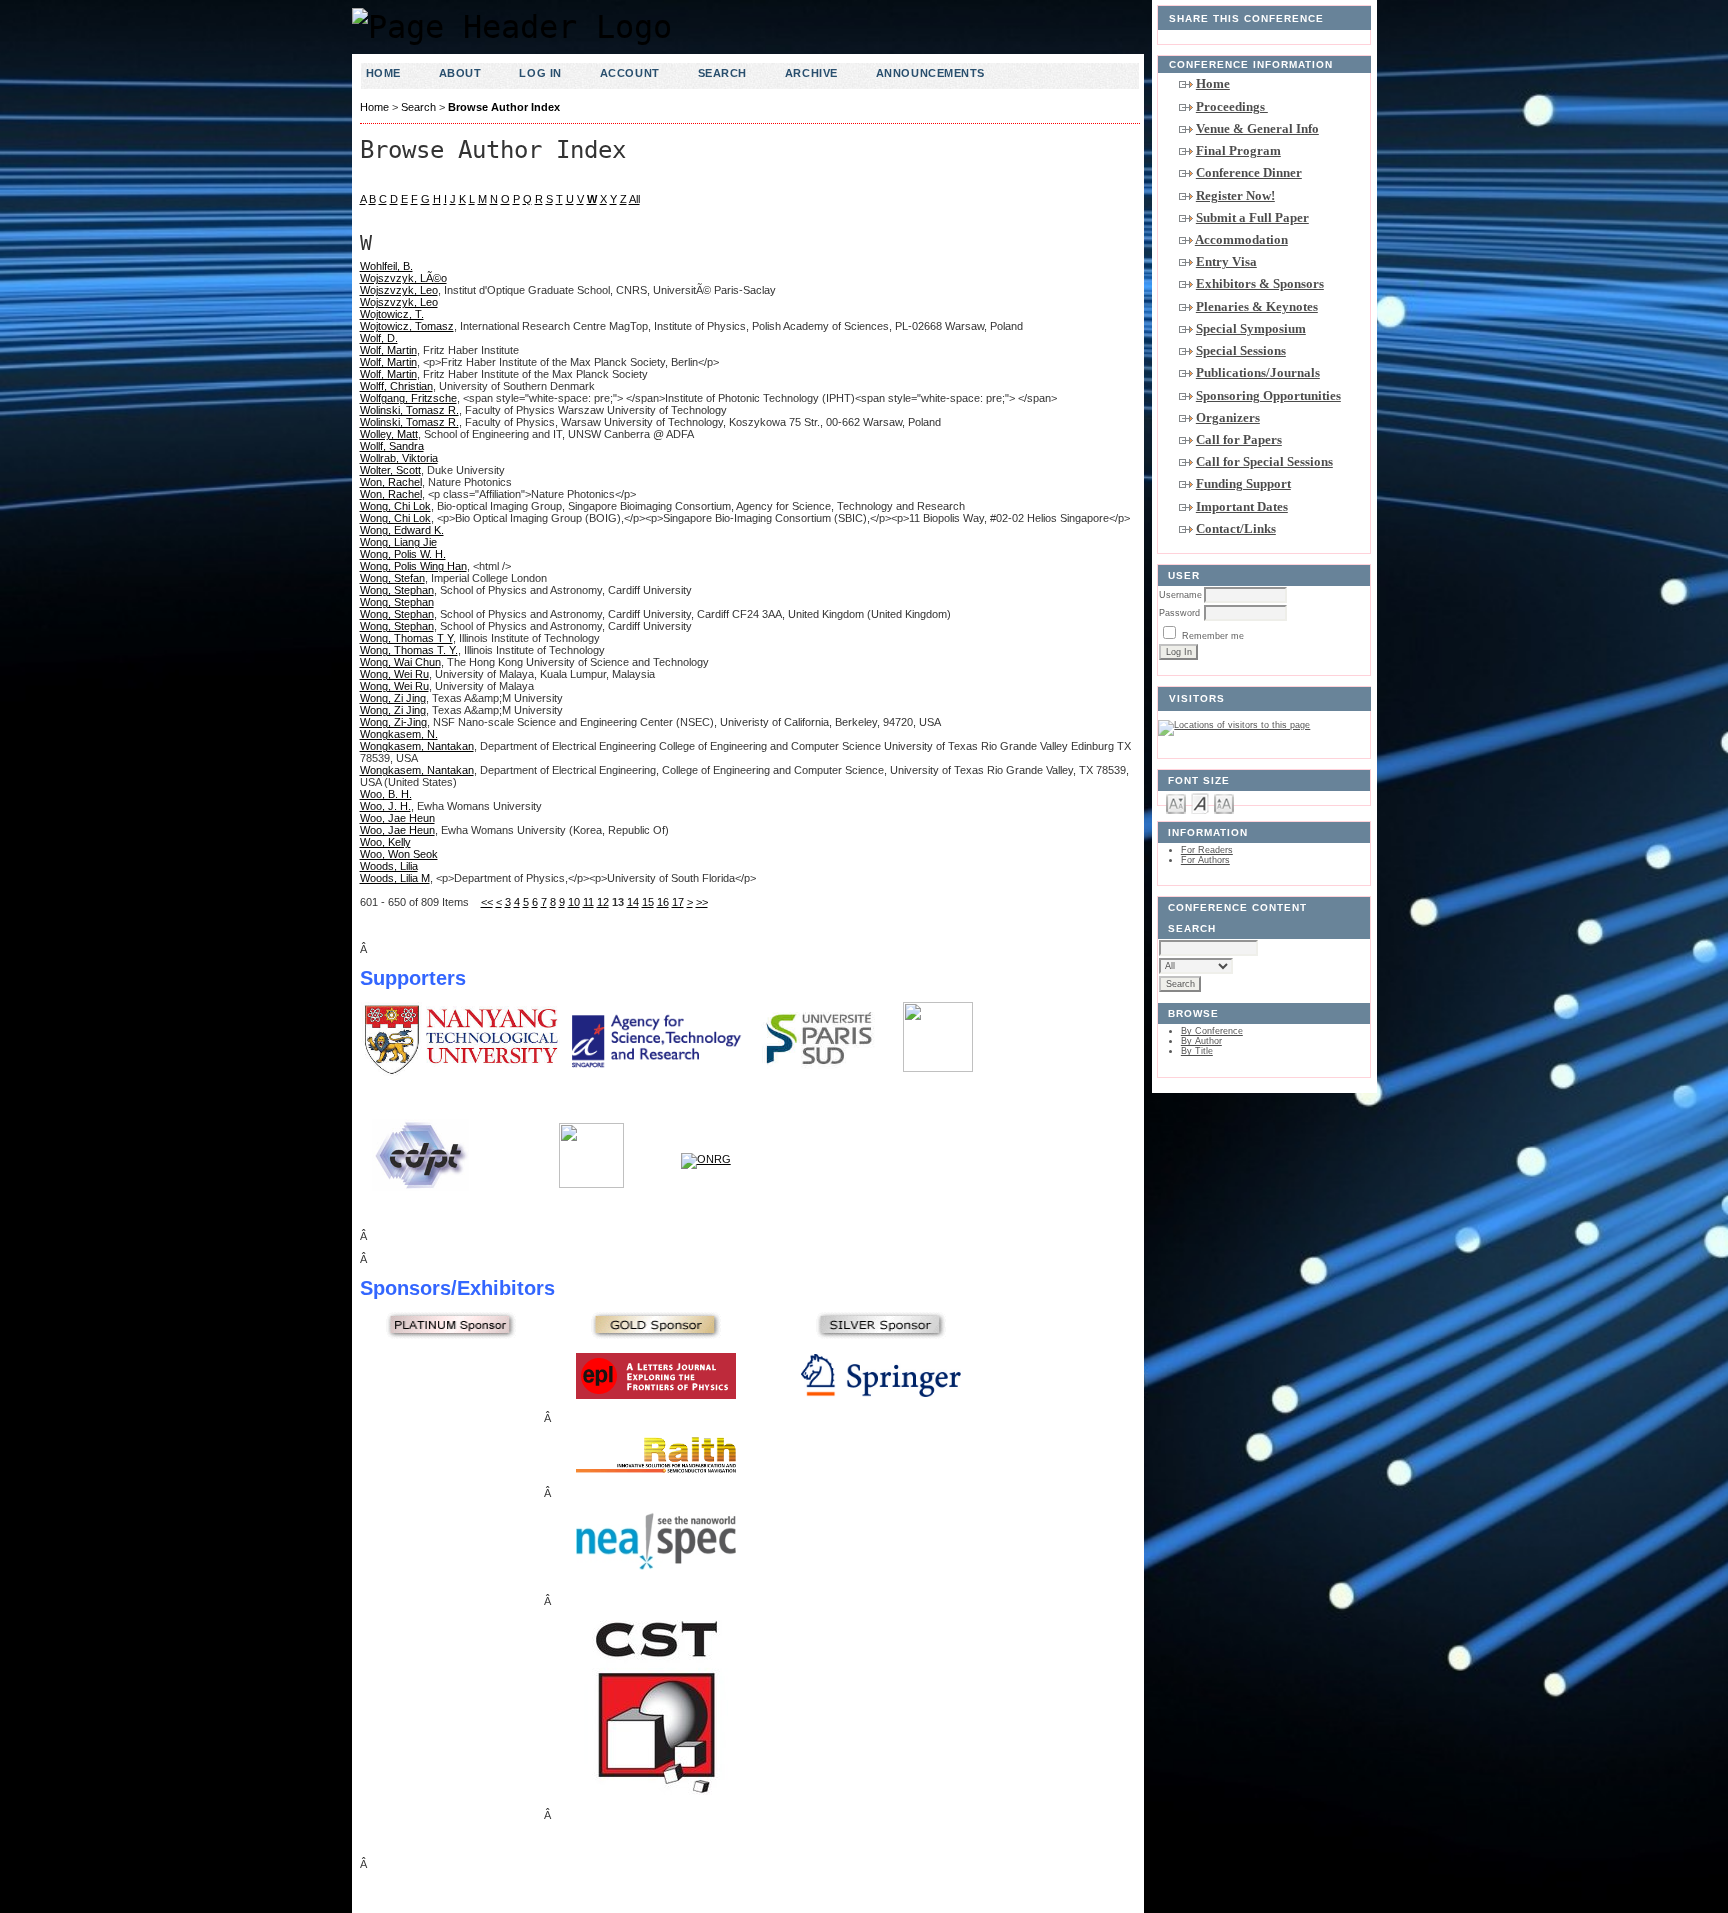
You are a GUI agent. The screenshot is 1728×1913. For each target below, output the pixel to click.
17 (678, 902)
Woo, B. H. (386, 794)
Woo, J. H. (385, 806)
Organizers (1228, 417)
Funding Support (1243, 483)
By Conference (1212, 1031)
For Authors (1205, 860)
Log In (540, 73)
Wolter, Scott (390, 470)
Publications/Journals (1258, 372)
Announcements (930, 73)
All (634, 199)
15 (648, 902)
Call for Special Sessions (1264, 461)
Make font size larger (1224, 802)
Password (1179, 613)
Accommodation (1241, 239)
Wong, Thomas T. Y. (409, 650)
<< (487, 902)
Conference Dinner (1249, 172)
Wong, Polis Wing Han (413, 566)
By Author (1201, 1041)
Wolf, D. (379, 338)
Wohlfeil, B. (386, 266)
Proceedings (1232, 106)
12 (603, 902)
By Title (1197, 1051)
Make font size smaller (1176, 802)
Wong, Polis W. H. (403, 554)
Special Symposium (1251, 328)
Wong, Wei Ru (394, 674)
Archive (811, 73)
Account (630, 73)
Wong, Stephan (397, 590)
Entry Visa (1226, 261)
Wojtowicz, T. (392, 314)
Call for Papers (1239, 439)
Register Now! (1235, 195)
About (460, 73)
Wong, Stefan (392, 578)
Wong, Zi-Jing (393, 722)
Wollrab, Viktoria (399, 458)
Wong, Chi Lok (395, 506)
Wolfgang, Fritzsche (408, 398)
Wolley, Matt (389, 434)
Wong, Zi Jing (393, 698)
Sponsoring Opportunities (1268, 395)
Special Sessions (1241, 350)
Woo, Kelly (385, 842)
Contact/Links (1236, 528)
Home (1213, 83)
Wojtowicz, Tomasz (407, 326)
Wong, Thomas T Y (406, 638)
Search (722, 73)
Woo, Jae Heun (397, 818)
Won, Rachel (391, 482)
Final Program (1238, 150)
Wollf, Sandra (392, 446)
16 (663, 902)
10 (574, 902)
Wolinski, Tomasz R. (409, 410)
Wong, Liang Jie (398, 542)
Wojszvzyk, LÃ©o (403, 278)
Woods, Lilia (389, 866)
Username (1180, 595)
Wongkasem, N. (399, 734)
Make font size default (1200, 802)
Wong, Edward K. (402, 530)
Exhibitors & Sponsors (1260, 283)
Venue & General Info (1257, 128)
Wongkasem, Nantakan (417, 746)
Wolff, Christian (396, 386)
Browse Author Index (504, 107)
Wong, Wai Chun (400, 662)
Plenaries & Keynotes (1257, 306)
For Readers (1207, 850)
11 (588, 902)
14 (633, 902)
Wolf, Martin (388, 350)
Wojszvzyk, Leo (399, 290)
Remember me (1213, 636)
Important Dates (1242, 506)
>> (702, 902)
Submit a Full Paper (1252, 217)
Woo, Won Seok (399, 854)
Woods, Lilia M (395, 878)
